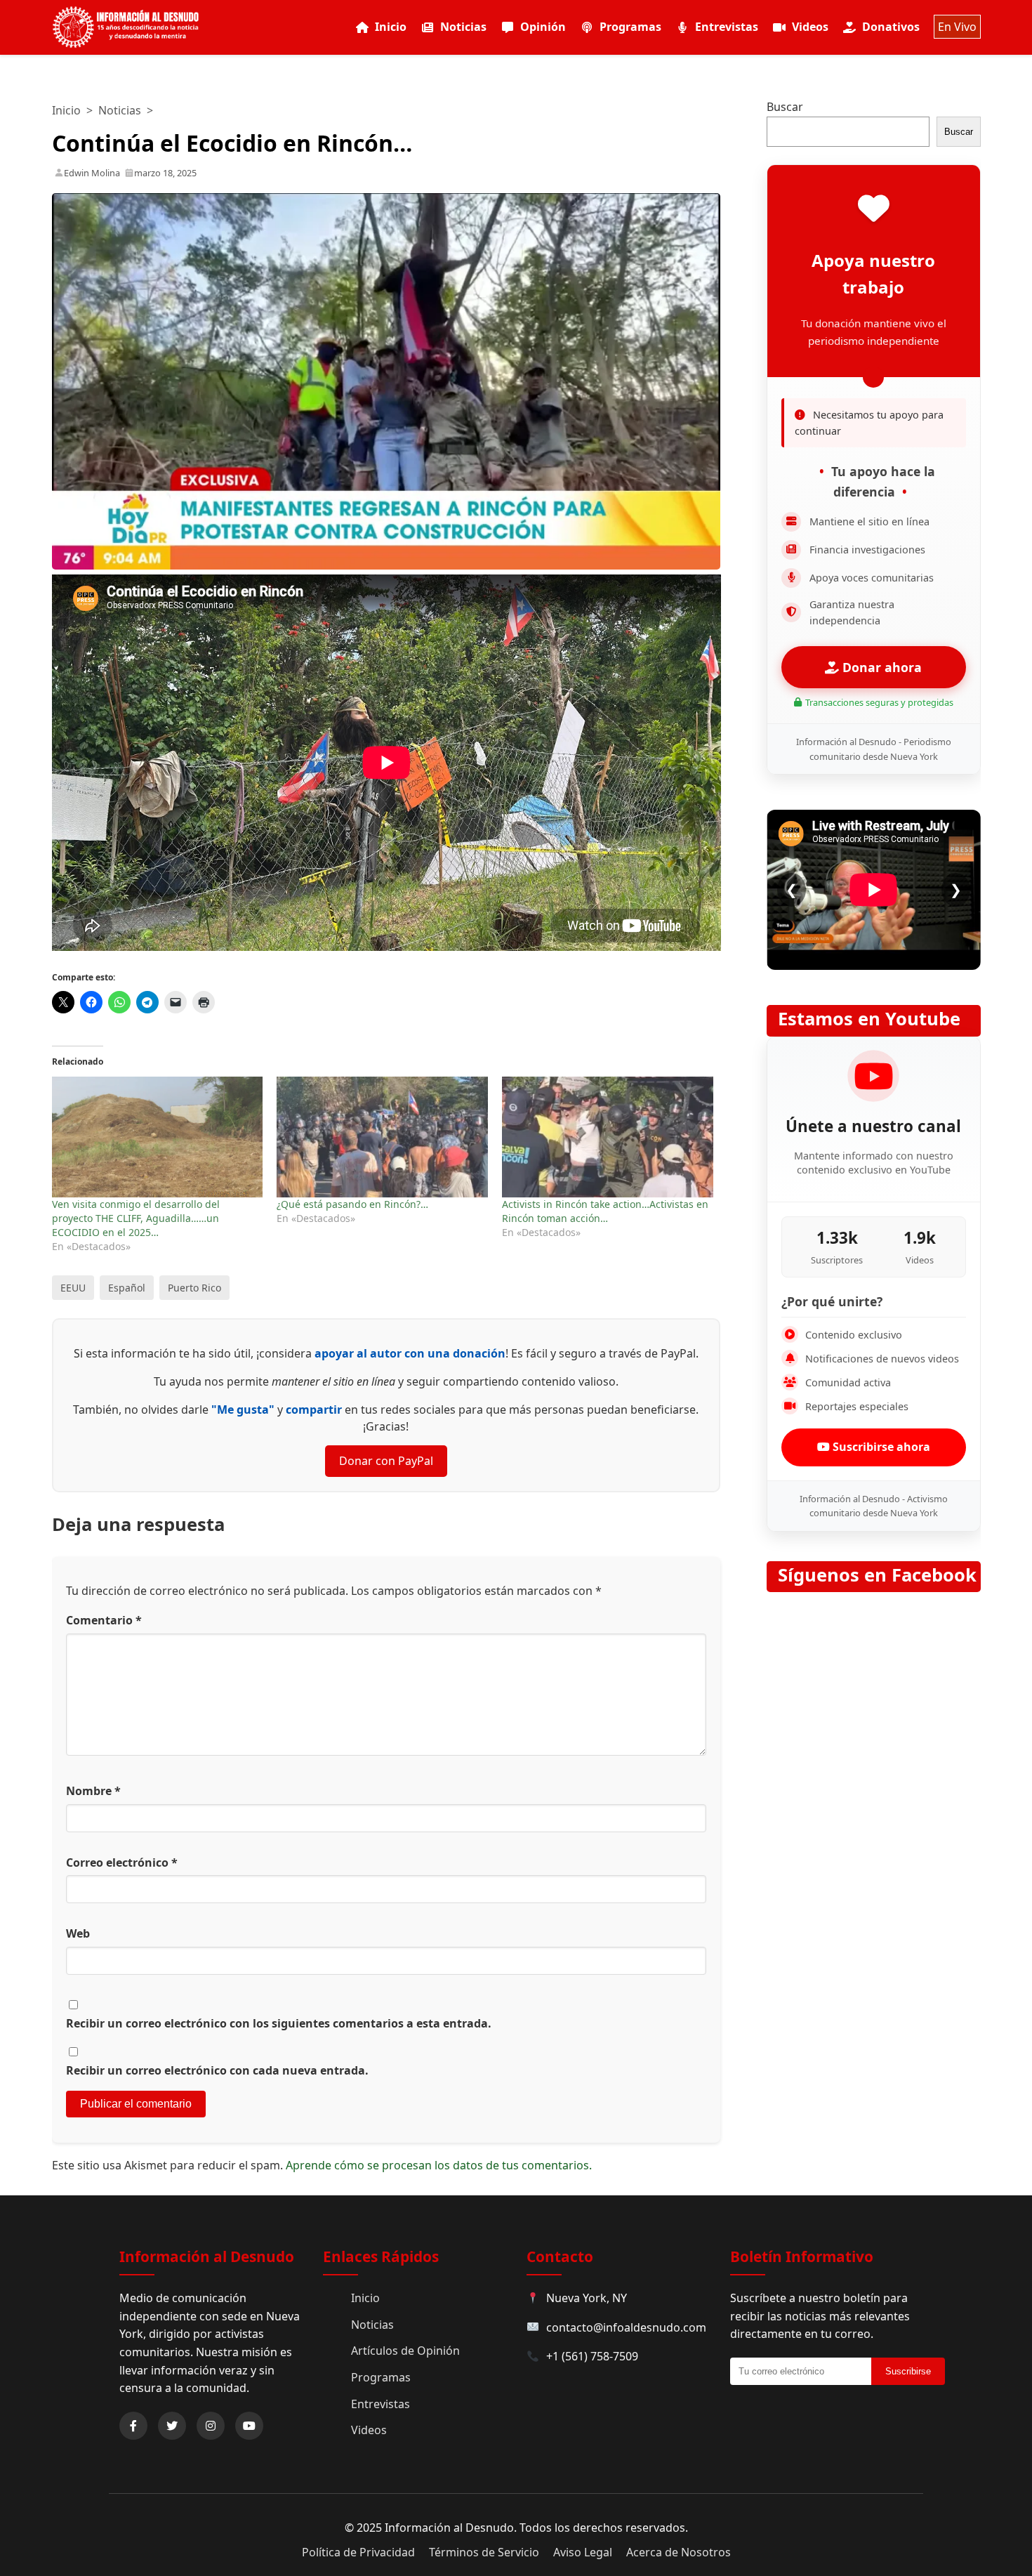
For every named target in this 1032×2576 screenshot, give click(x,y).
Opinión (543, 27)
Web (78, 1933)
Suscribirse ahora (880, 1447)
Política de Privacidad (358, 2552)
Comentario (104, 1620)
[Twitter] (172, 2426)
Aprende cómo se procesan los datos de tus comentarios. (439, 2165)
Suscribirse (908, 2371)
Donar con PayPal (386, 1461)
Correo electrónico (122, 1862)
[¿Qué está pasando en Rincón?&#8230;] (382, 1137)
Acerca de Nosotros (679, 2552)
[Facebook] (133, 2426)
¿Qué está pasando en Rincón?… (352, 1204)
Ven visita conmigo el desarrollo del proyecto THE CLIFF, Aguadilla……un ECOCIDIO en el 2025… (136, 1218)
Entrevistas (727, 27)
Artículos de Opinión (405, 2351)
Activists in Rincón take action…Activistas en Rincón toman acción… (605, 1211)
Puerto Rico (194, 1288)
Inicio (391, 27)
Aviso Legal (583, 2552)
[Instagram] (211, 2426)
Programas (630, 27)
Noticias (463, 27)
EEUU (73, 1288)
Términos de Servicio (484, 2552)
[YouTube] (249, 2426)
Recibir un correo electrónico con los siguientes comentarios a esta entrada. (279, 2023)
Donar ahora (880, 667)
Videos (810, 27)
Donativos (891, 27)
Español (127, 1288)
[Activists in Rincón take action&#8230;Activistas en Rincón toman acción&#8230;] (608, 1137)
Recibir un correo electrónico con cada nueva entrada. (217, 2070)
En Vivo (957, 27)
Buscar (785, 107)
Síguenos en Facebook (877, 1575)
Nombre (93, 1791)
